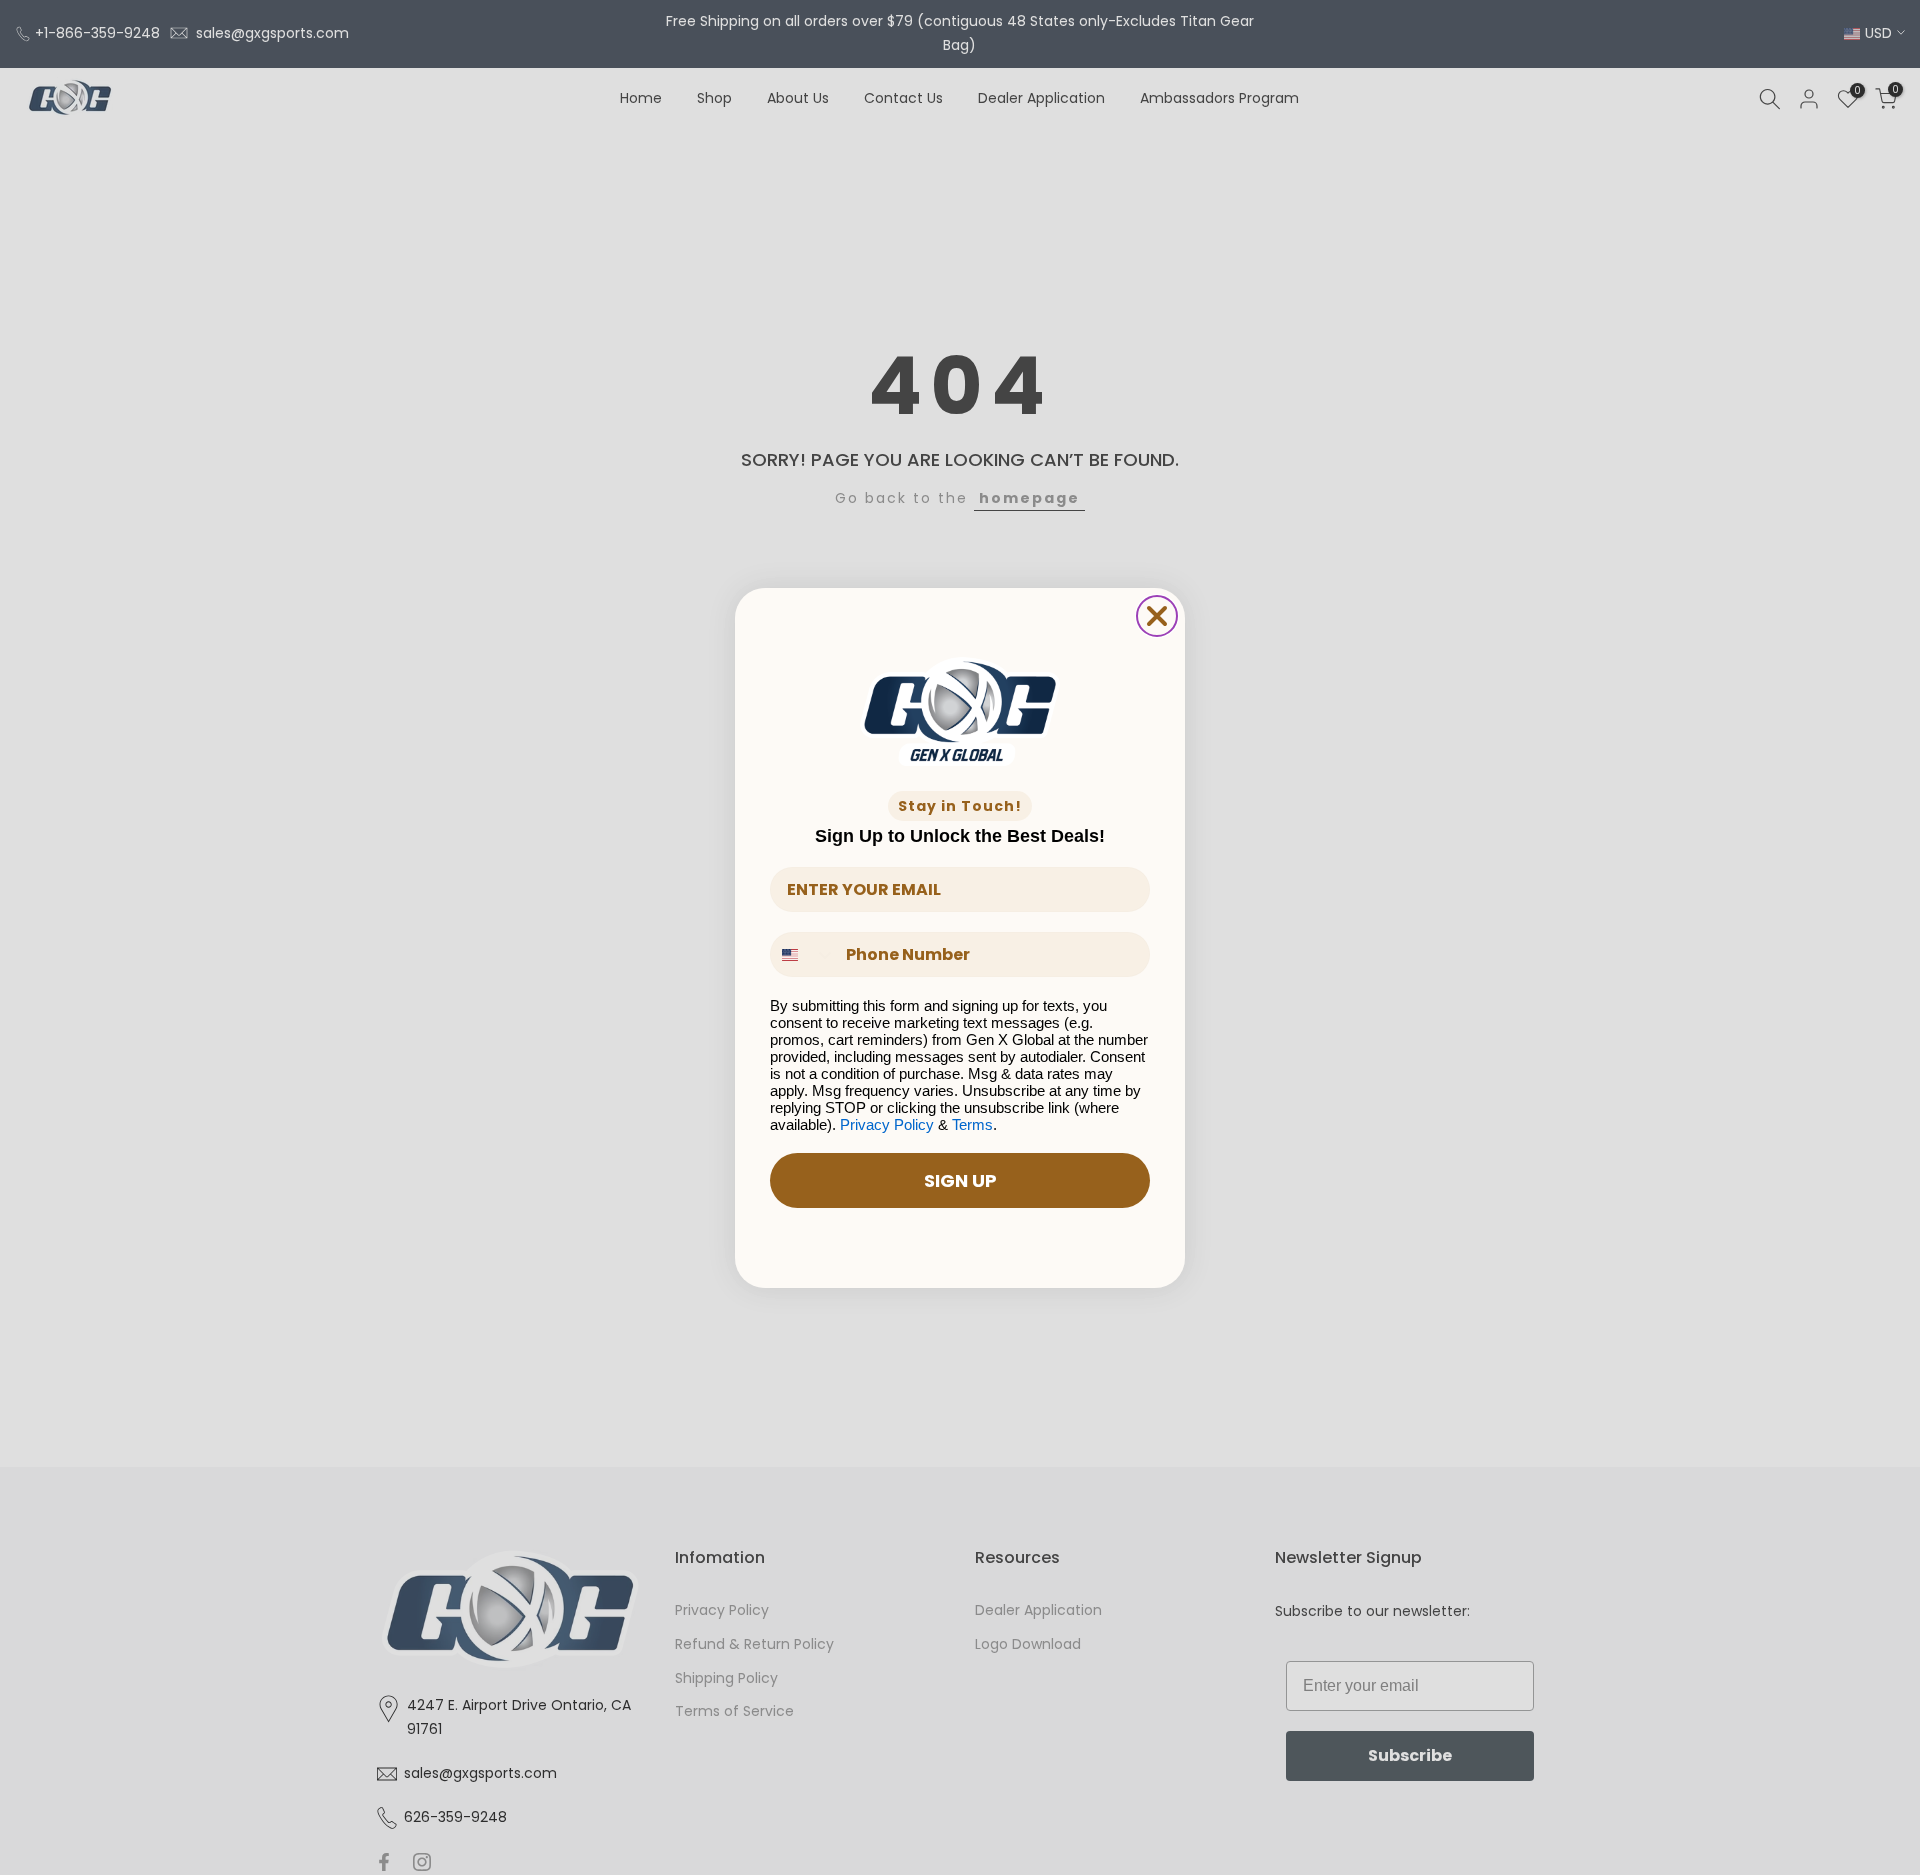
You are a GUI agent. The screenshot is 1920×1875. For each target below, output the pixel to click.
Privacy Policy (887, 1124)
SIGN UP (960, 1180)
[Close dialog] (1157, 616)
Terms (972, 1124)
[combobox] (803, 954)
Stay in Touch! (960, 806)
